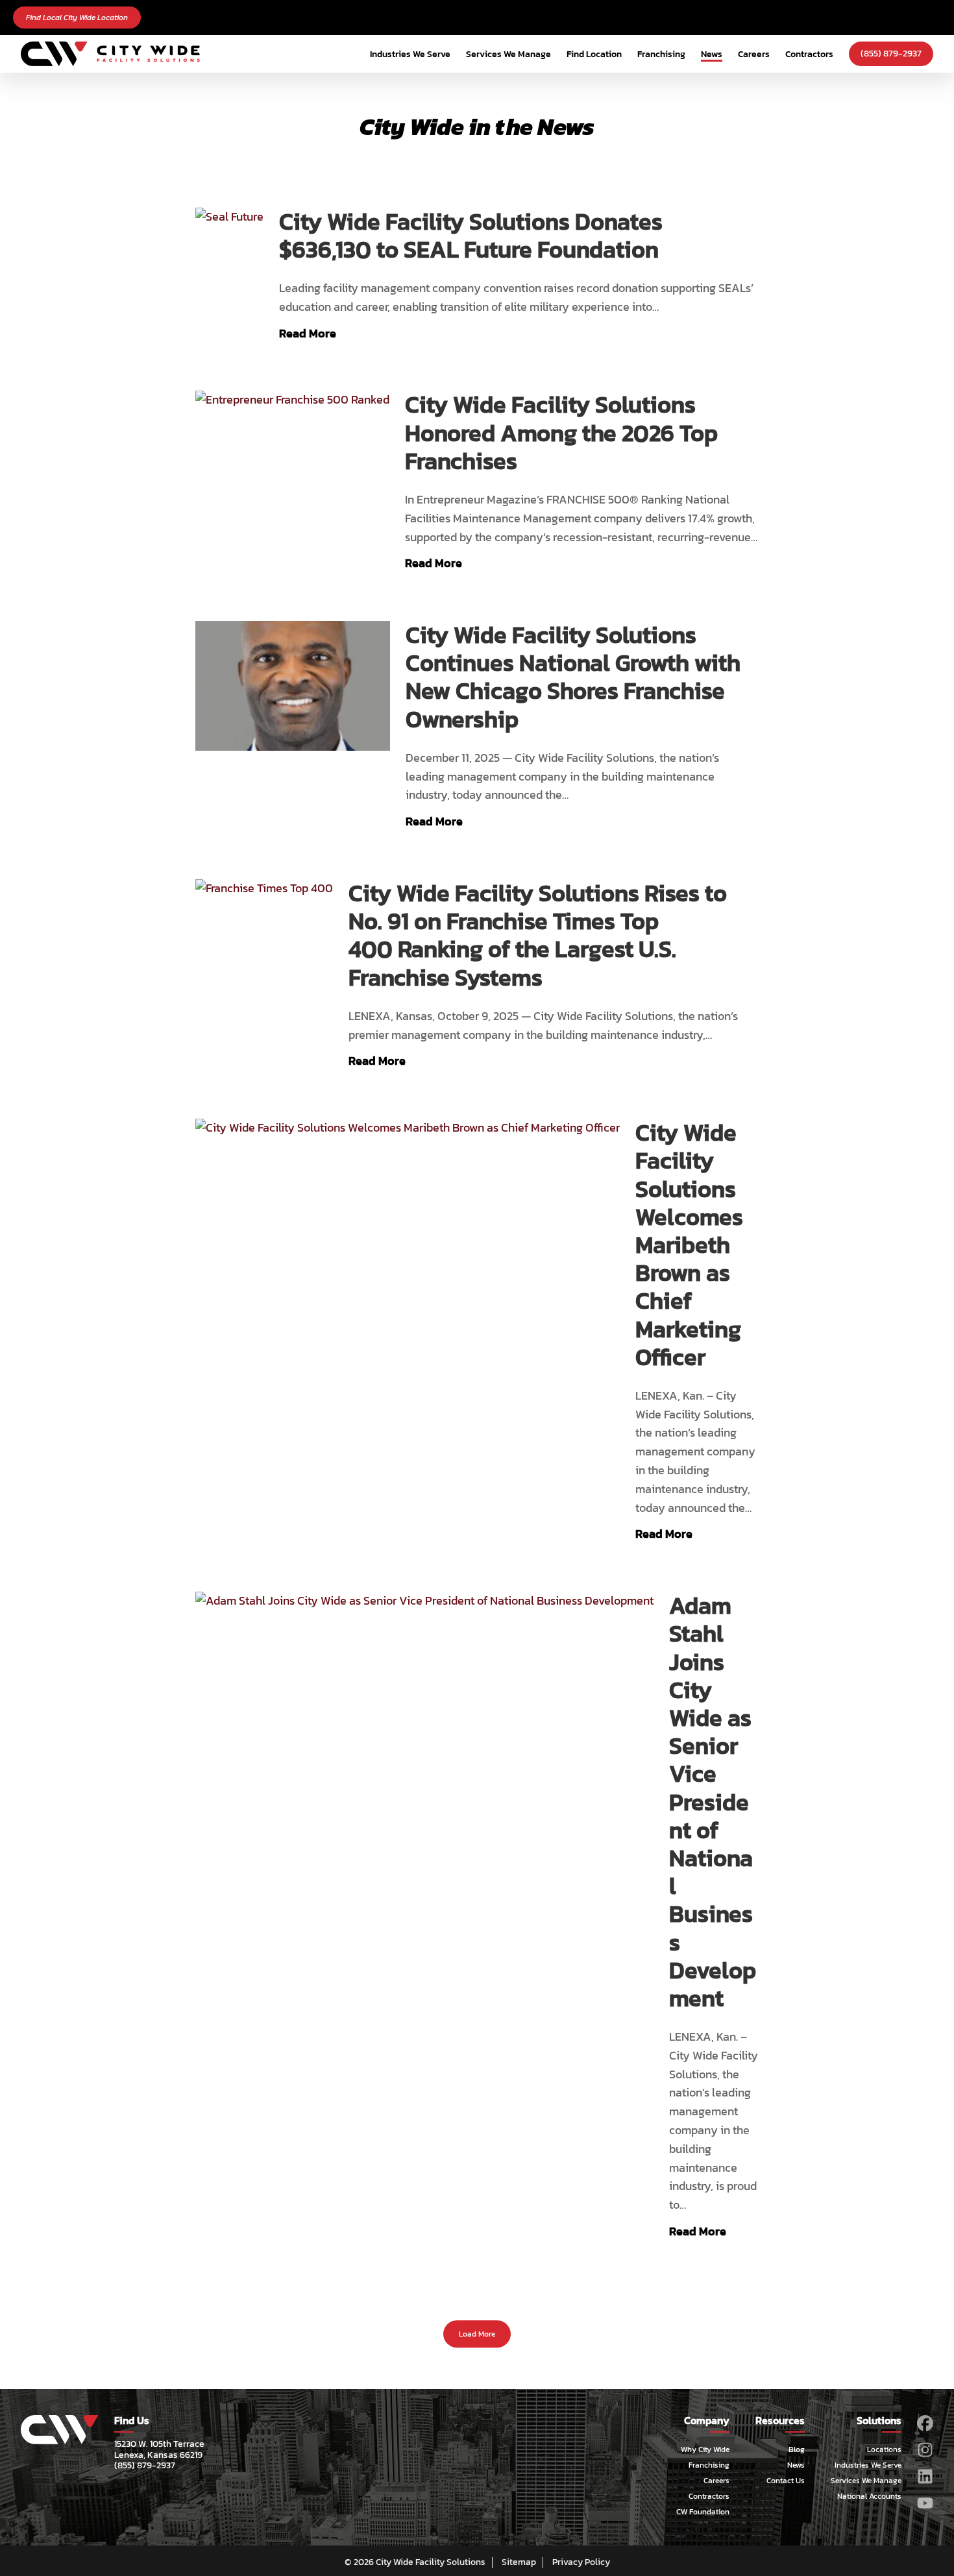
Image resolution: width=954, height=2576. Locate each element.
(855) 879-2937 (891, 54)
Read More (308, 333)
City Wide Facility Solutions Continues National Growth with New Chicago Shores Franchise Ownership (573, 677)
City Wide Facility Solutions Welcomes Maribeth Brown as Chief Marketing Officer (689, 1245)
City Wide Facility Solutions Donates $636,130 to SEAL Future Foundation (471, 236)
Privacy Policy (581, 2562)
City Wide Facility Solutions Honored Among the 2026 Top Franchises (561, 433)
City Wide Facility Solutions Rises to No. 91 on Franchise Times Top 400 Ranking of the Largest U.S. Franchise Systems (538, 935)
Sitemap (519, 2562)
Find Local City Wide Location (77, 18)
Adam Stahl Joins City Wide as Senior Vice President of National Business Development (713, 1802)
